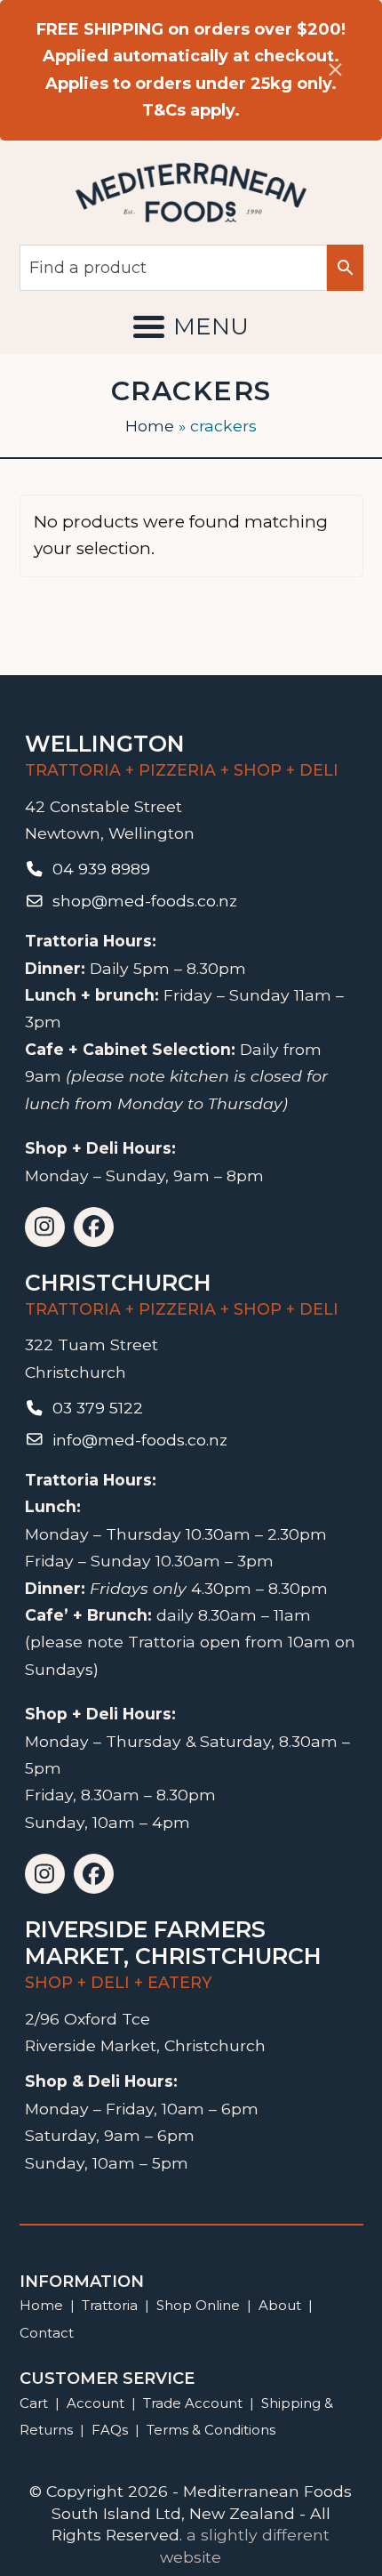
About (280, 2305)
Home (150, 426)
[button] (191, 326)
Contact (47, 2333)
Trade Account (193, 2403)
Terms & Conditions (211, 2430)
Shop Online (200, 2305)
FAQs (110, 2430)
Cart (34, 2403)
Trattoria (110, 2305)
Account (95, 2403)
